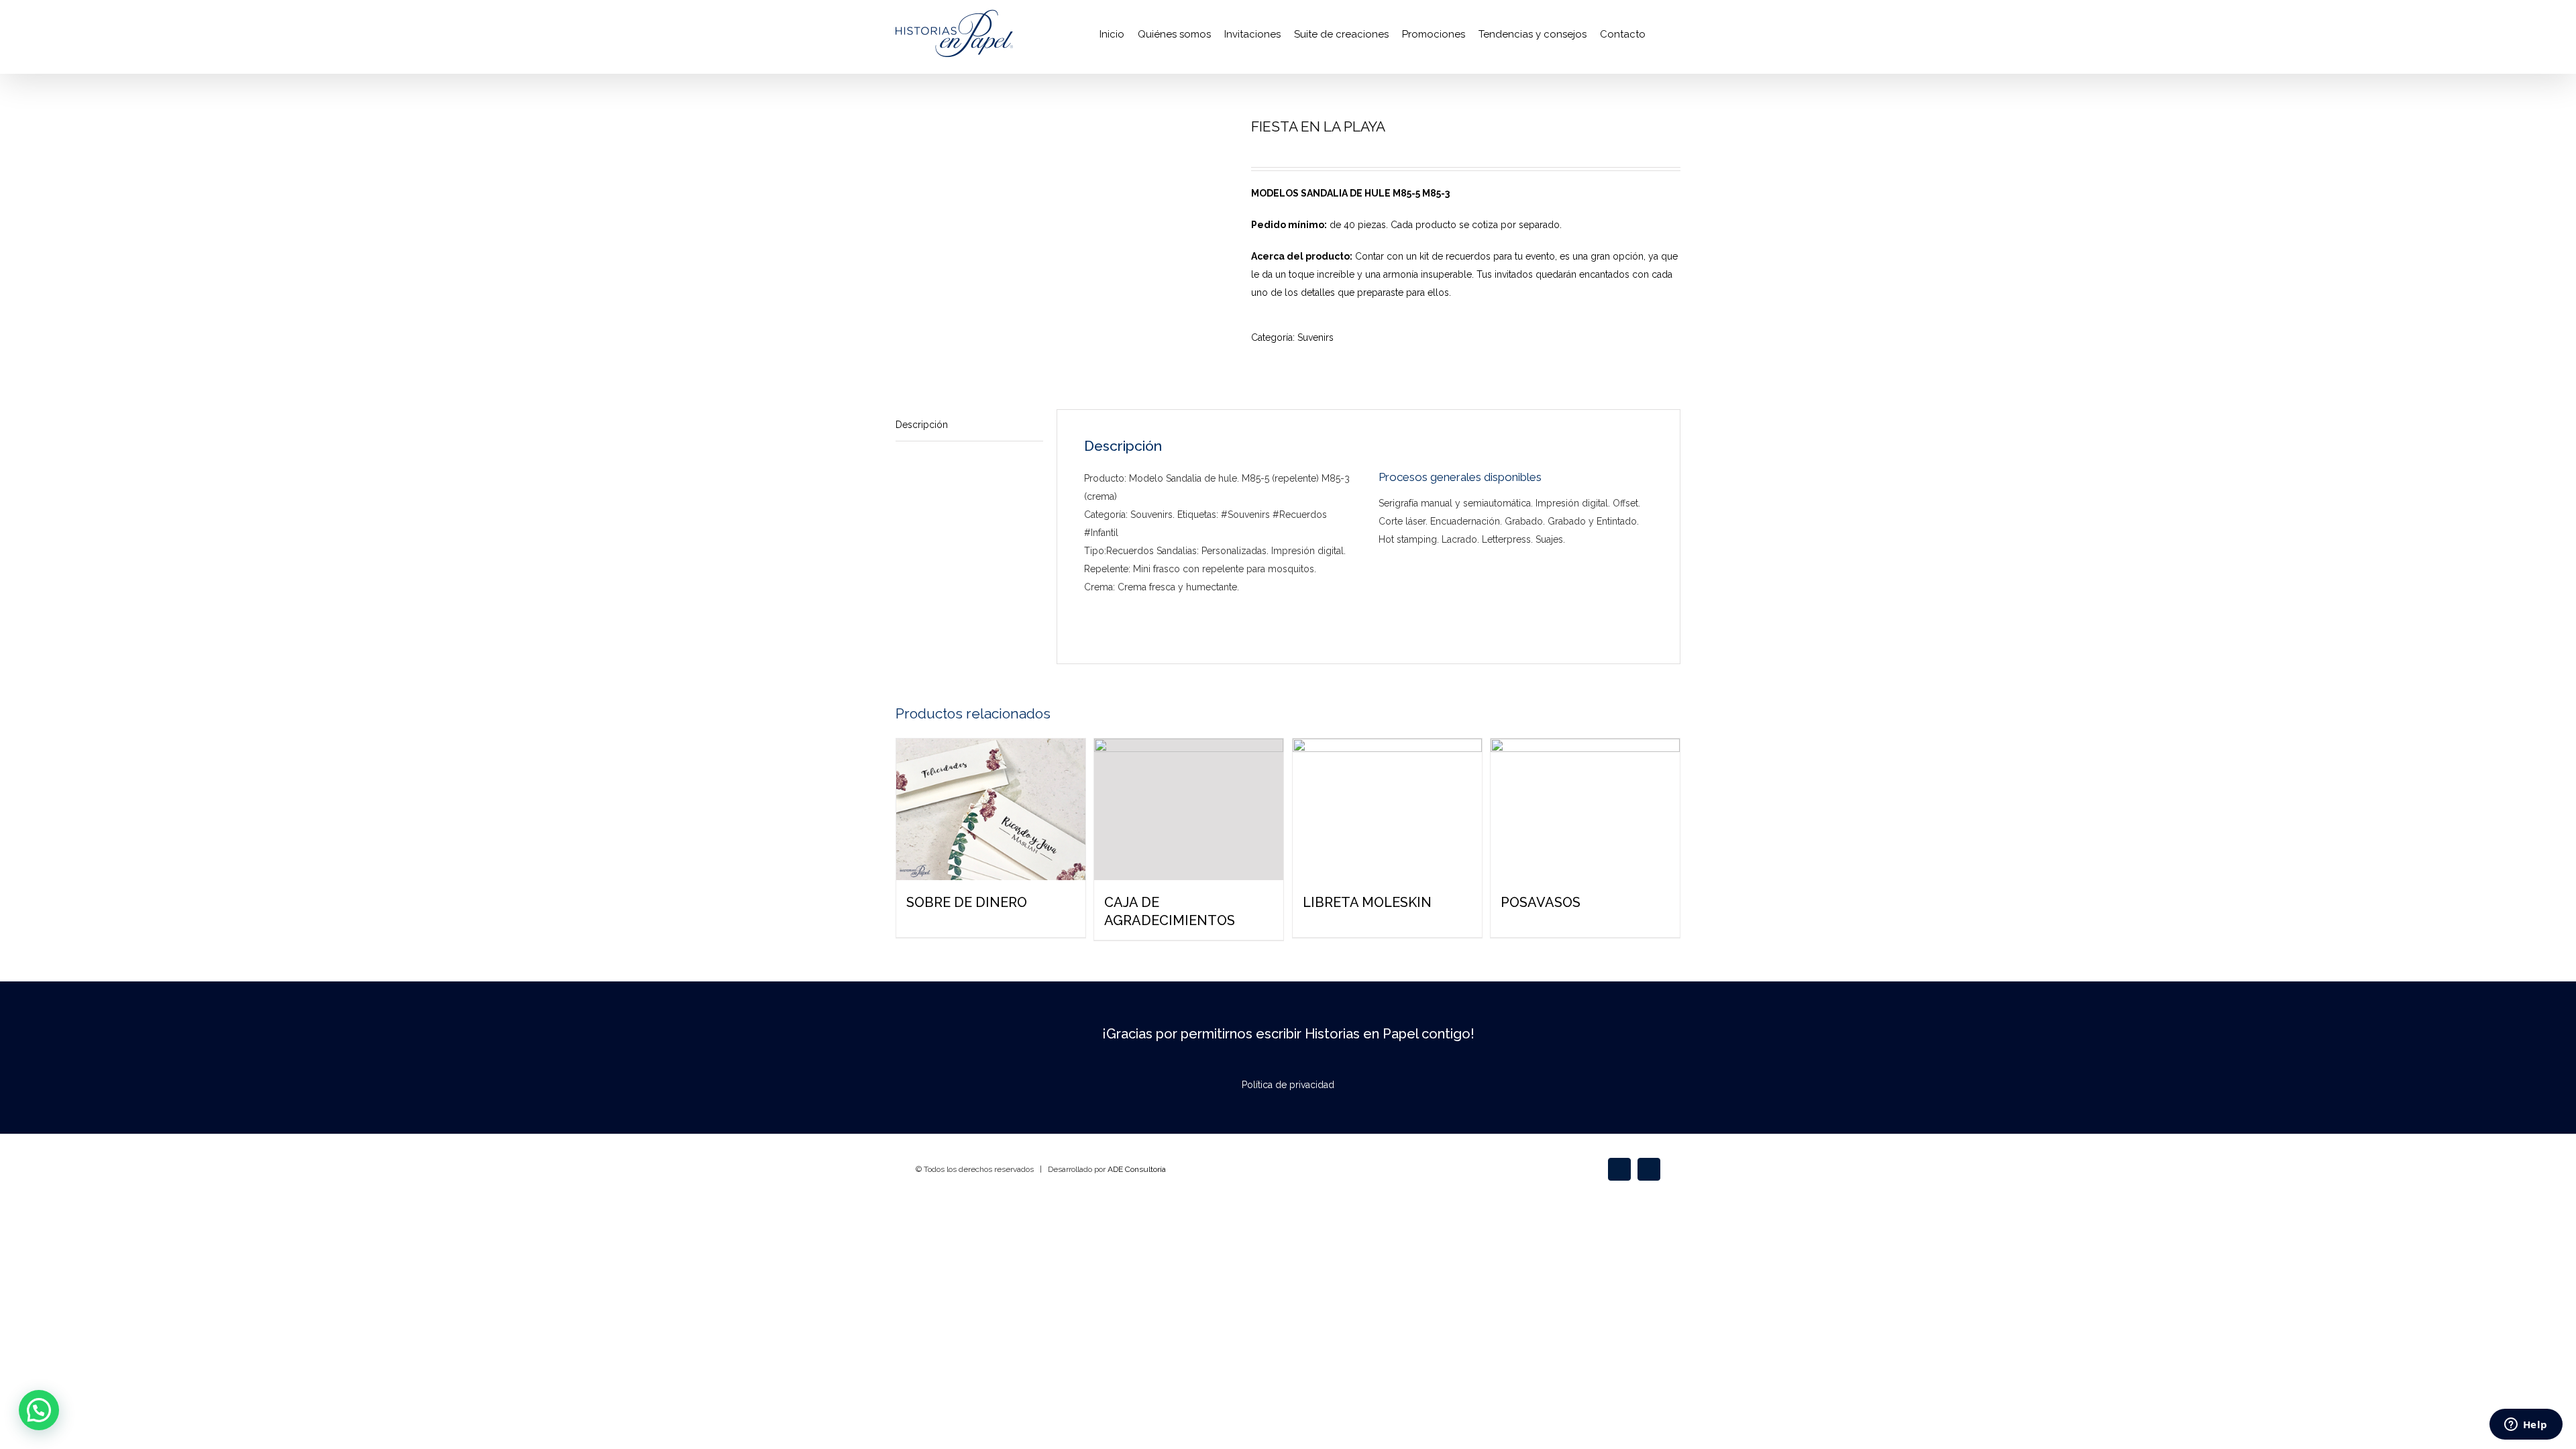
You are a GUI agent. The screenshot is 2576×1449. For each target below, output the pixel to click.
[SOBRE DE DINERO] (991, 809)
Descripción (922, 425)
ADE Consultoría (1137, 1169)
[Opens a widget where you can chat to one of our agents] (2526, 1426)
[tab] (969, 425)
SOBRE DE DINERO (967, 902)
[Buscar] (1663, 34)
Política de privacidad (1288, 1085)
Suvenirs (1316, 337)
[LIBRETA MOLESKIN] (1387, 809)
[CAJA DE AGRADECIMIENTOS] (1189, 809)
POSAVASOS (1541, 902)
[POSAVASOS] (1585, 809)
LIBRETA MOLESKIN (1367, 902)
